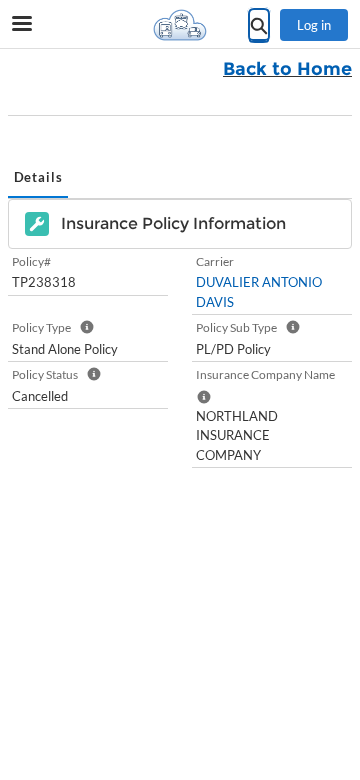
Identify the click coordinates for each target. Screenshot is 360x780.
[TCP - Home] (180, 25)
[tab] (38, 179)
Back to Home (287, 69)
